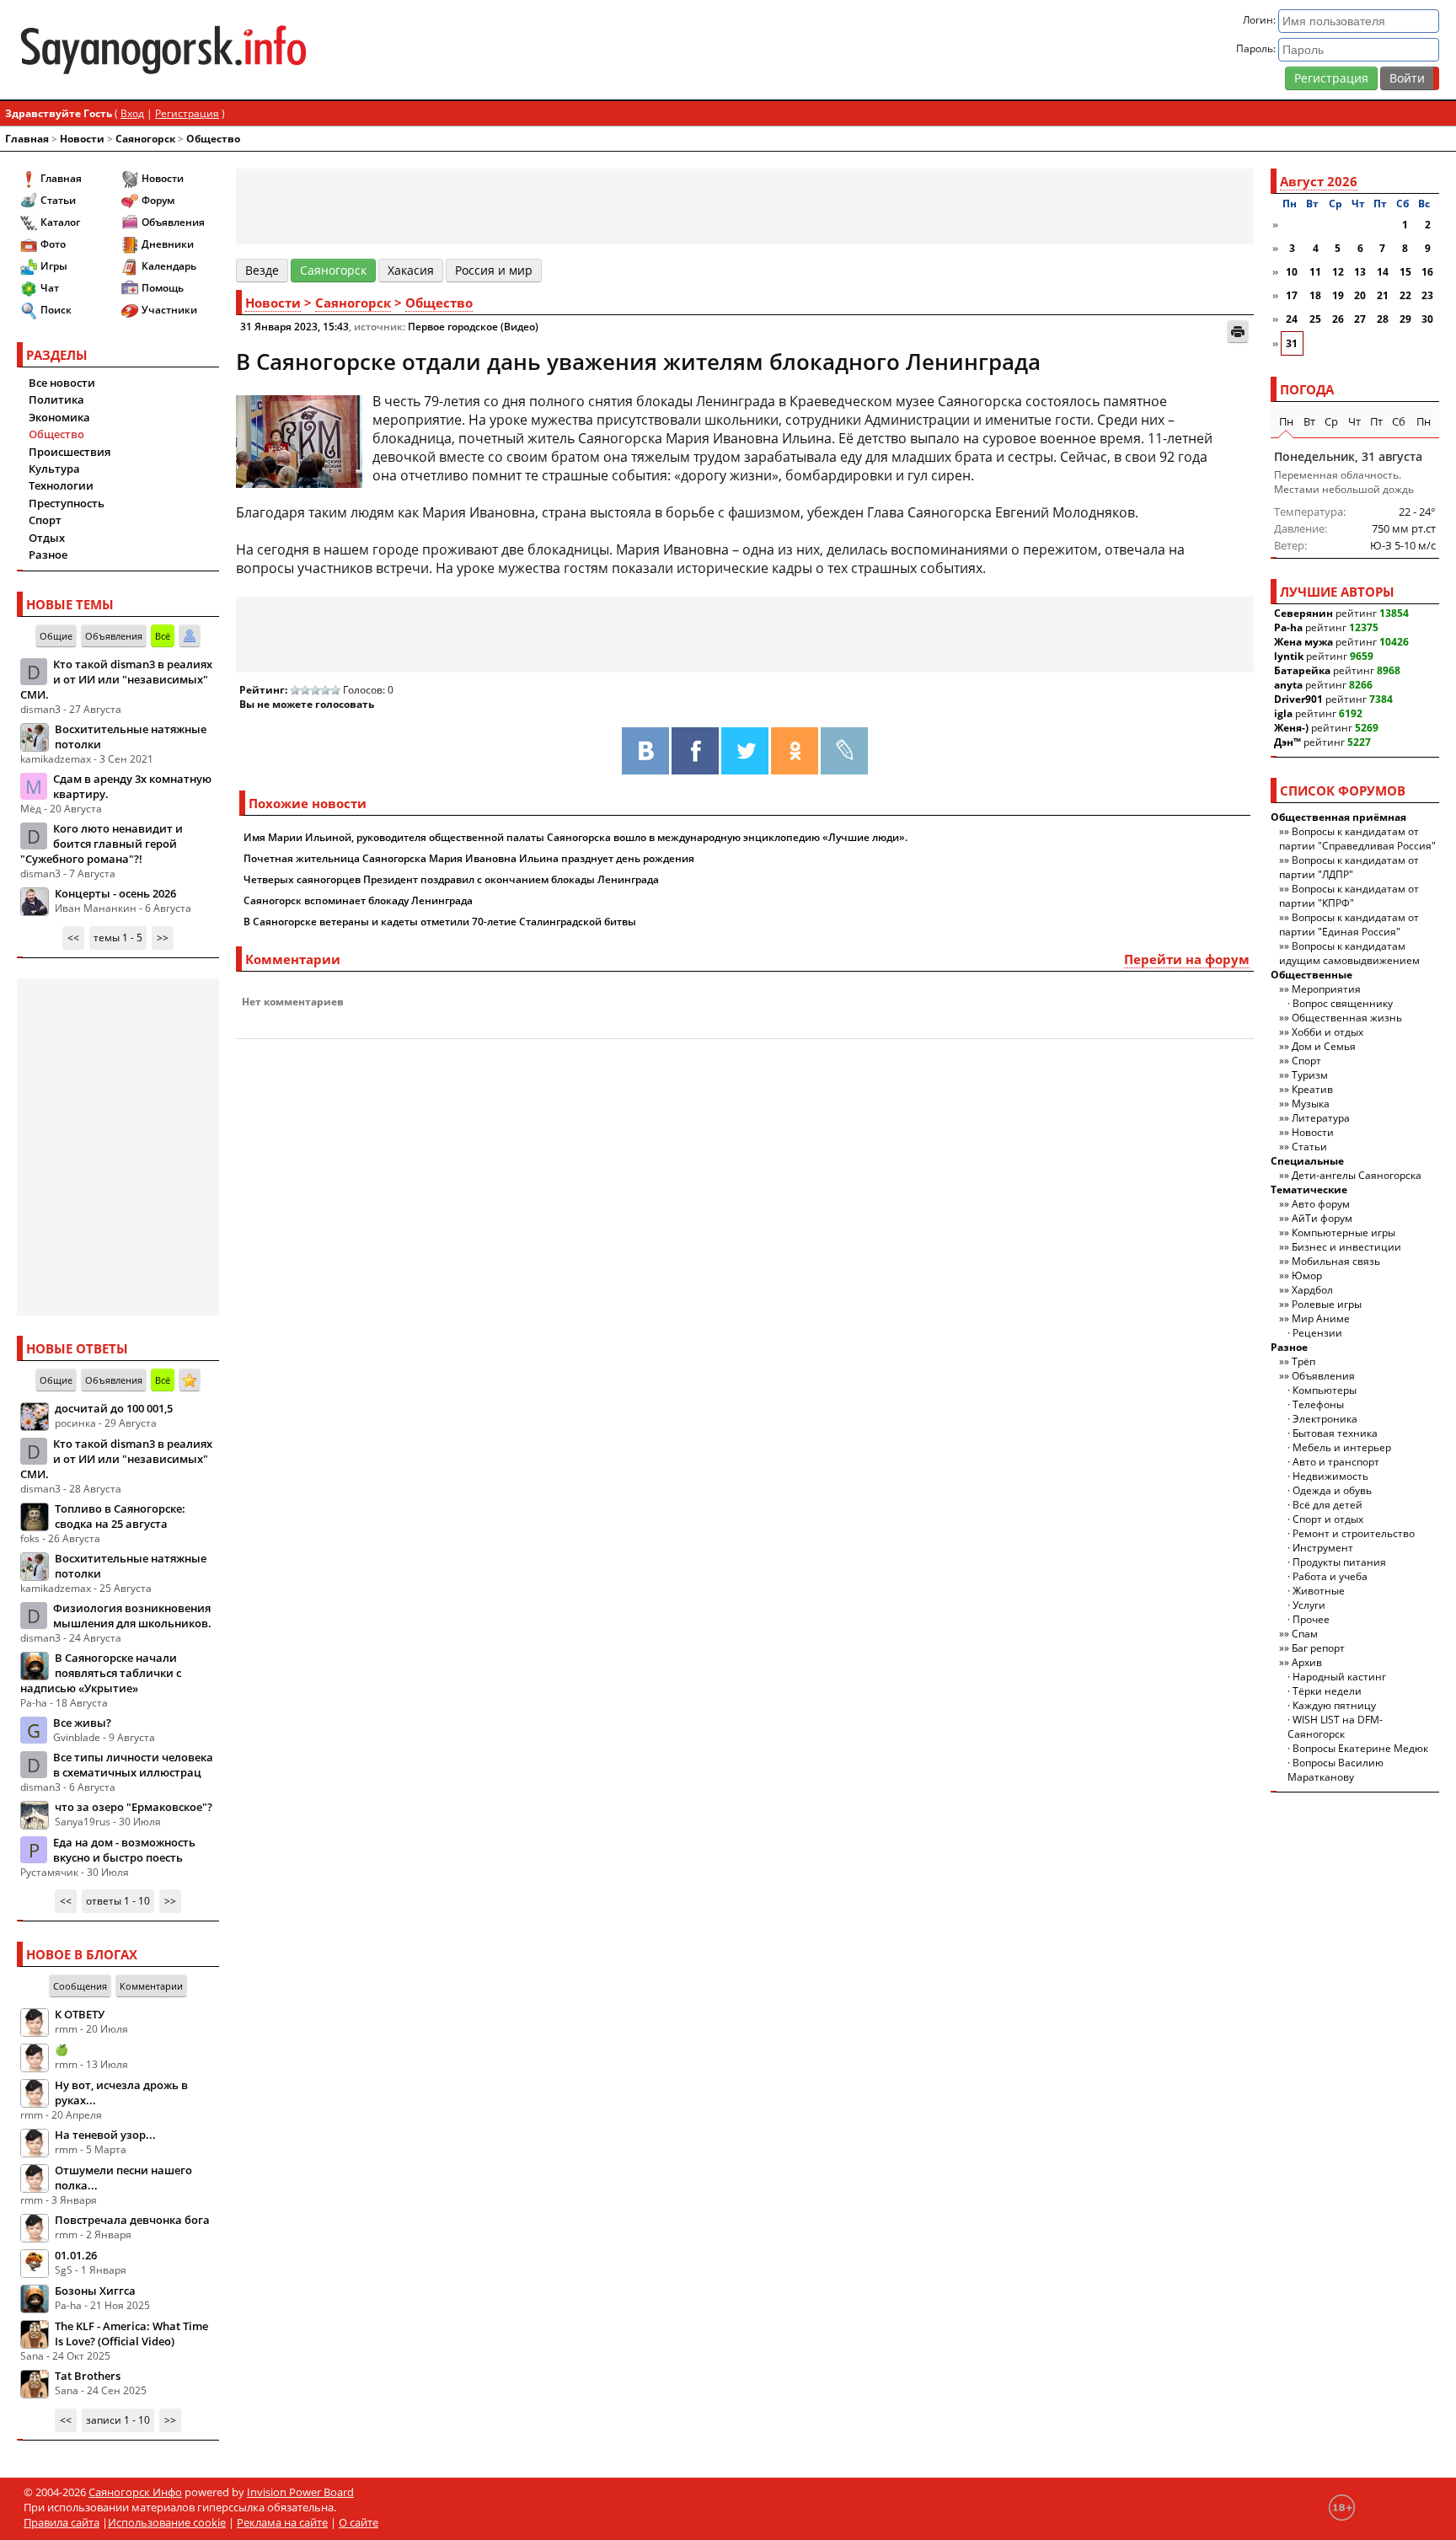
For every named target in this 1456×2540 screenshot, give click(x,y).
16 (1427, 272)
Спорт (45, 520)
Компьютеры (1325, 1390)
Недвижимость (1330, 1476)
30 (1427, 319)
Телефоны (1318, 1404)
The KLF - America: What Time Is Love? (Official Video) (131, 2334)
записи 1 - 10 (118, 2420)
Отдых (47, 538)
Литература (1321, 1118)
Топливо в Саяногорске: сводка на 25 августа (120, 1516)
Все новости (62, 383)
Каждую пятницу (1334, 1705)
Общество (213, 139)
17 (1292, 295)
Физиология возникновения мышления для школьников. (132, 1616)
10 (1292, 272)
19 (1338, 295)
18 (1315, 295)
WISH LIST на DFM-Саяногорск (1335, 1727)
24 (1292, 319)
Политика (56, 399)
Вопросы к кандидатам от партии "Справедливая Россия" (1357, 839)
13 (1360, 272)
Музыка (1311, 1104)
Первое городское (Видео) (473, 327)
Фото (53, 244)
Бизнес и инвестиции (1346, 1247)
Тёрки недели (1327, 1691)
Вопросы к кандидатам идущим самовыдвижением (1349, 953)
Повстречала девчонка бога (132, 2220)
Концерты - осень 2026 (115, 893)
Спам (1305, 1634)
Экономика (59, 417)
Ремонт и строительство (1354, 1533)
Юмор (1307, 1275)
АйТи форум (1322, 1218)
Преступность (67, 503)
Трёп (1303, 1361)
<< (73, 938)
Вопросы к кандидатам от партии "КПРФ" (1349, 896)
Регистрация (1331, 78)
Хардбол (1312, 1290)
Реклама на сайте (282, 2522)
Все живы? (82, 1723)
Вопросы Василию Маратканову (1336, 1770)
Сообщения (80, 1986)
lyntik (1289, 656)
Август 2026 (1319, 181)
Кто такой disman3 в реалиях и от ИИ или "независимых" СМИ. (116, 679)
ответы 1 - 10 (118, 1901)
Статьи (58, 200)
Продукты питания (1339, 1562)
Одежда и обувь (1332, 1490)
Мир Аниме (1321, 1318)
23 (1427, 295)
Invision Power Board (300, 2492)
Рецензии (1317, 1333)
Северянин (1303, 613)
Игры (54, 266)
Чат (50, 288)
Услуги (1309, 1605)
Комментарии (151, 1986)
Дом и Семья (1324, 1046)
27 (1360, 319)
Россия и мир (494, 270)
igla (1283, 713)
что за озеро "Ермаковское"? (134, 1807)
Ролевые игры (1327, 1304)
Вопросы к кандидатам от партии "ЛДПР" (1349, 867)
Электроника (1325, 1419)
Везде (262, 270)
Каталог (60, 222)
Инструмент (1323, 1548)
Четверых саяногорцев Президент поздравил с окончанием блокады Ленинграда (451, 879)
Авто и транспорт (1336, 1462)
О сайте (359, 2522)
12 (1338, 272)
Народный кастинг (1339, 1677)
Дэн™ (1287, 742)
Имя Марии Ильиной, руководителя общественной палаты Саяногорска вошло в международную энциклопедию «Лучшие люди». (575, 837)
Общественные (1311, 975)
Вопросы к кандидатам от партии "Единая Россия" (1349, 924)
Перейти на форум (1187, 959)
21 (1383, 295)
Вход (132, 113)
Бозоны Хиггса (95, 2291)
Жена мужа (1303, 642)
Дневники (168, 244)
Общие (56, 636)
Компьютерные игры (1344, 1232)
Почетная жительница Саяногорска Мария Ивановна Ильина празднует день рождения (469, 858)
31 (1292, 343)
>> (163, 938)
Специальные (1307, 1161)
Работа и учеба (1330, 1576)
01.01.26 (76, 2255)
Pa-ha (1288, 627)
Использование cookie (167, 2522)
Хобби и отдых (1328, 1032)
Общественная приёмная (1338, 817)
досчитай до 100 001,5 (114, 1408)
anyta (1288, 685)
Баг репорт (1318, 1648)
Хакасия (411, 270)
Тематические (1309, 1190)
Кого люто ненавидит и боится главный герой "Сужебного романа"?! (102, 844)
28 (1383, 319)
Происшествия (70, 452)
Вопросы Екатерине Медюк (1360, 1748)
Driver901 (1298, 699)
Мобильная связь (1336, 1261)
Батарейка (1302, 670)
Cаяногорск (145, 139)
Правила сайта (62, 2522)
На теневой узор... (105, 2135)
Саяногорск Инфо (135, 2492)
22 (1405, 295)
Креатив (1312, 1089)
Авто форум (1321, 1204)
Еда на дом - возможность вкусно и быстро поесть (124, 1850)
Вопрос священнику (1343, 1003)
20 (1360, 295)
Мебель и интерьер (1342, 1447)
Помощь (163, 288)
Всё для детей (1328, 1505)
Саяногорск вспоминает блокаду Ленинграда (358, 900)
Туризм (1310, 1075)
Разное (48, 555)
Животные (1319, 1591)
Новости (82, 139)
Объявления (173, 222)
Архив (1307, 1662)
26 (1338, 319)
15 (1405, 272)
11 (1315, 272)
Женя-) (1291, 728)
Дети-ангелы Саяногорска (1357, 1175)
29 (1405, 319)
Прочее (1311, 1619)
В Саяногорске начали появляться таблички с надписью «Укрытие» (101, 1673)
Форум (158, 200)
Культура (54, 469)
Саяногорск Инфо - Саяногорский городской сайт (251, 50)
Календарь (169, 266)
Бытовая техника (1335, 1433)
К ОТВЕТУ (80, 2014)
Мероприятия (1326, 989)
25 (1315, 319)
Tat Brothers (88, 2376)
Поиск (56, 310)
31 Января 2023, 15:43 (294, 327)
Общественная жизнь (1347, 1018)
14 (1383, 272)
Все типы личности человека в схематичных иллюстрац (133, 1765)
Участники (169, 310)
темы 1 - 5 (118, 938)
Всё (163, 636)
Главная (27, 139)
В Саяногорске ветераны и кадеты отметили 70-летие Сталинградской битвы (440, 922)
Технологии (61, 485)
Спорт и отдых (1328, 1519)
